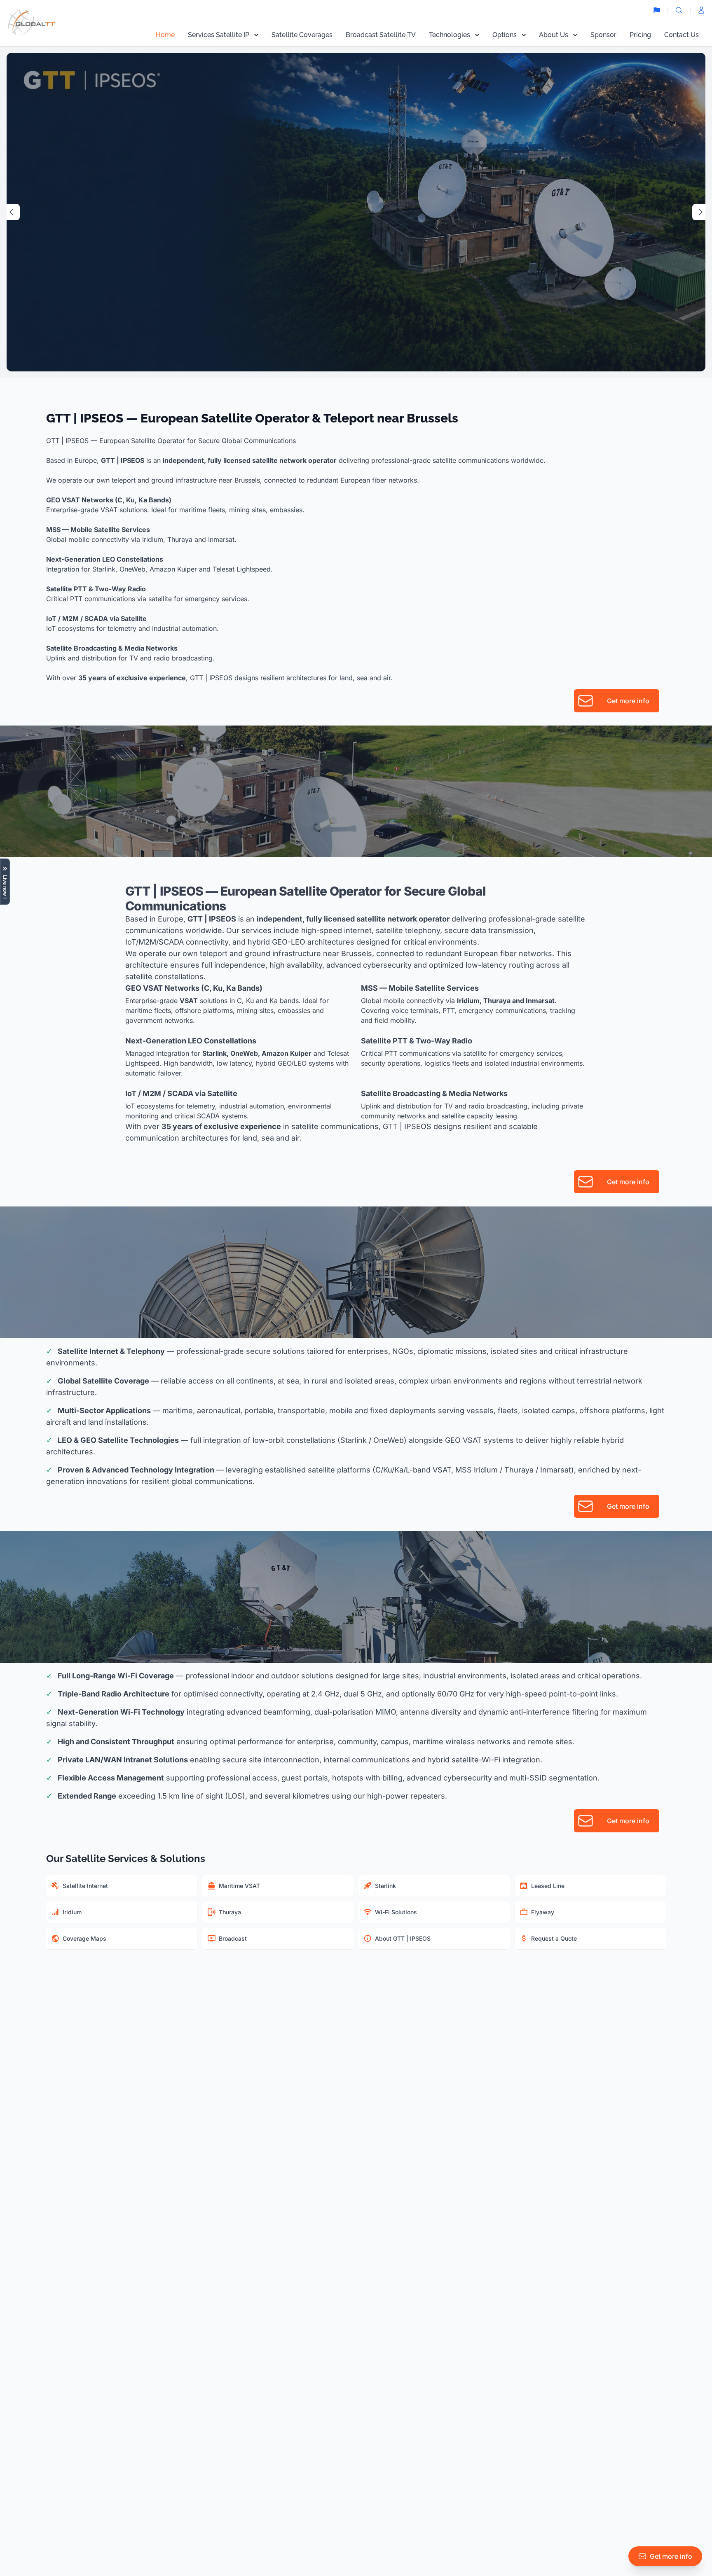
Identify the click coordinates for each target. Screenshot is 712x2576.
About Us (554, 35)
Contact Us (682, 35)
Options (505, 35)
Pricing (640, 35)
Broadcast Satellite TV (381, 35)
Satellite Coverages (302, 35)
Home (165, 35)
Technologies (450, 35)
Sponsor (603, 35)
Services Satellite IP (219, 35)
